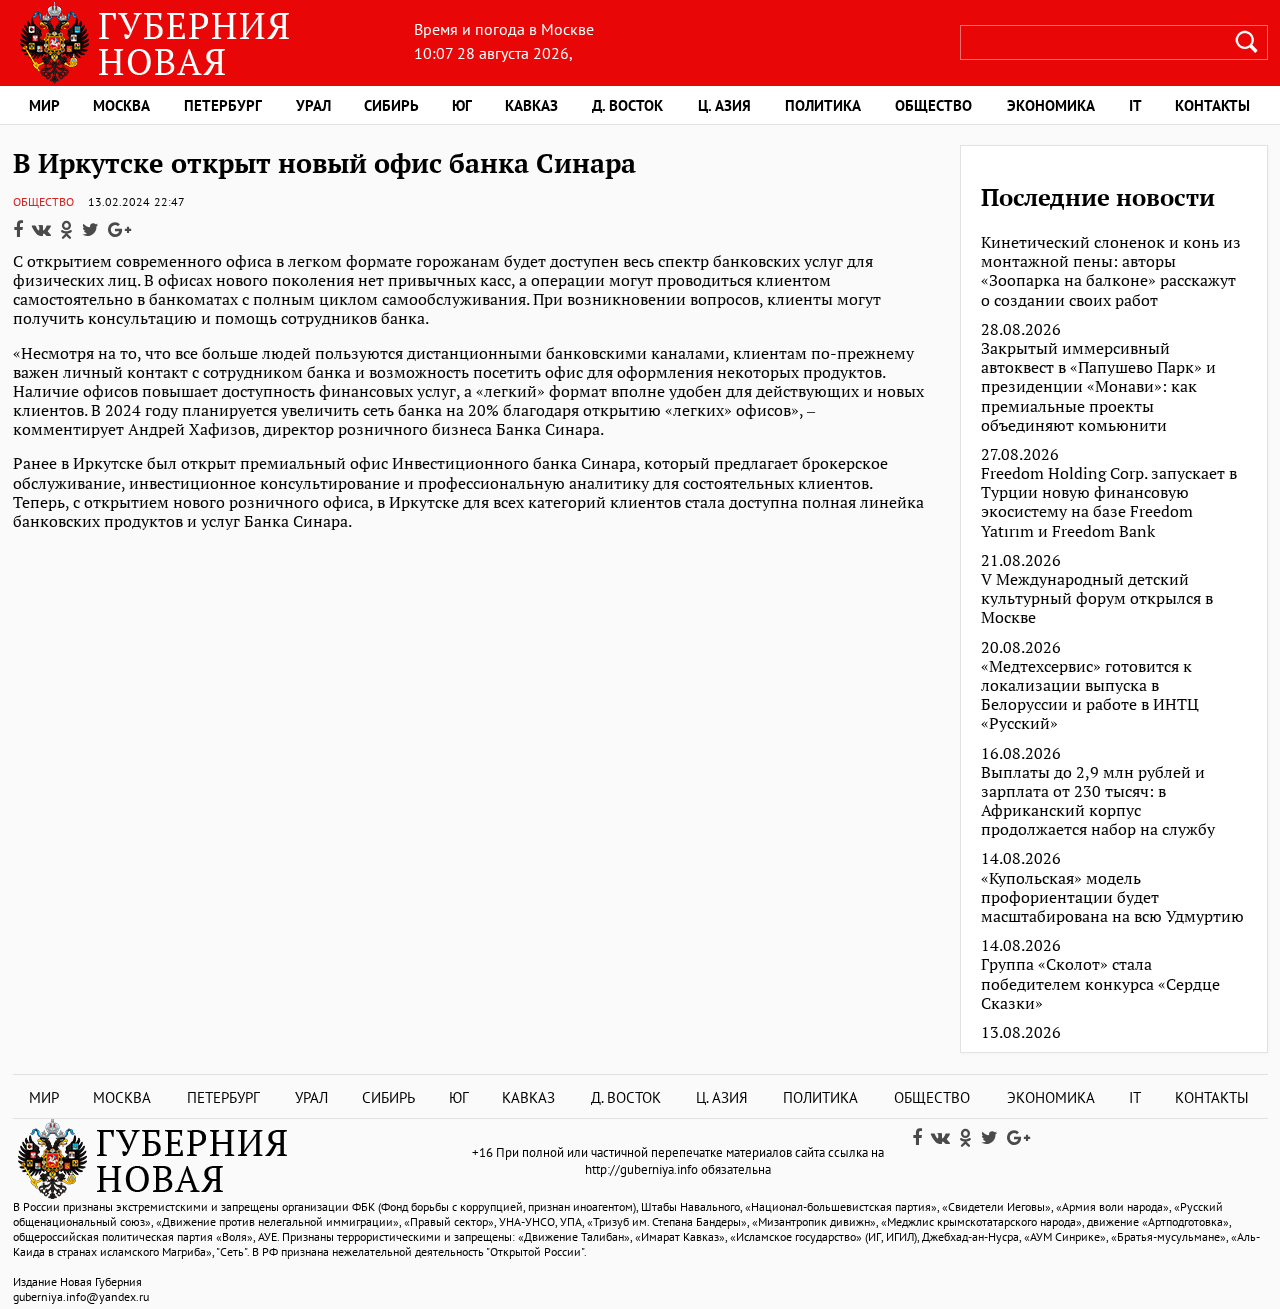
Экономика (1051, 105)
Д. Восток (627, 105)
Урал (313, 105)
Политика (823, 105)
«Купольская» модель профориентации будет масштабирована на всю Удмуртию (1112, 898)
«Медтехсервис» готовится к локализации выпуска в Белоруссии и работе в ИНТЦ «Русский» (1090, 695)
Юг (462, 105)
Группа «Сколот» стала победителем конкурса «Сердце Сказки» (1100, 984)
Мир (44, 105)
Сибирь (391, 105)
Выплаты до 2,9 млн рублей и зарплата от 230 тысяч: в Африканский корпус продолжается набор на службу (1098, 801)
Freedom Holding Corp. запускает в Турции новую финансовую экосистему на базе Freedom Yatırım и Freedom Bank (1109, 502)
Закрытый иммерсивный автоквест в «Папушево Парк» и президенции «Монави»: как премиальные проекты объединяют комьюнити (1098, 387)
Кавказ (531, 105)
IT (1135, 105)
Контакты (1212, 105)
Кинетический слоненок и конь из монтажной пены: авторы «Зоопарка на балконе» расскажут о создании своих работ (1111, 271)
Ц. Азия (724, 105)
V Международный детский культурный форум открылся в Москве (1097, 599)
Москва (121, 105)
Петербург (223, 105)
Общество (933, 105)
